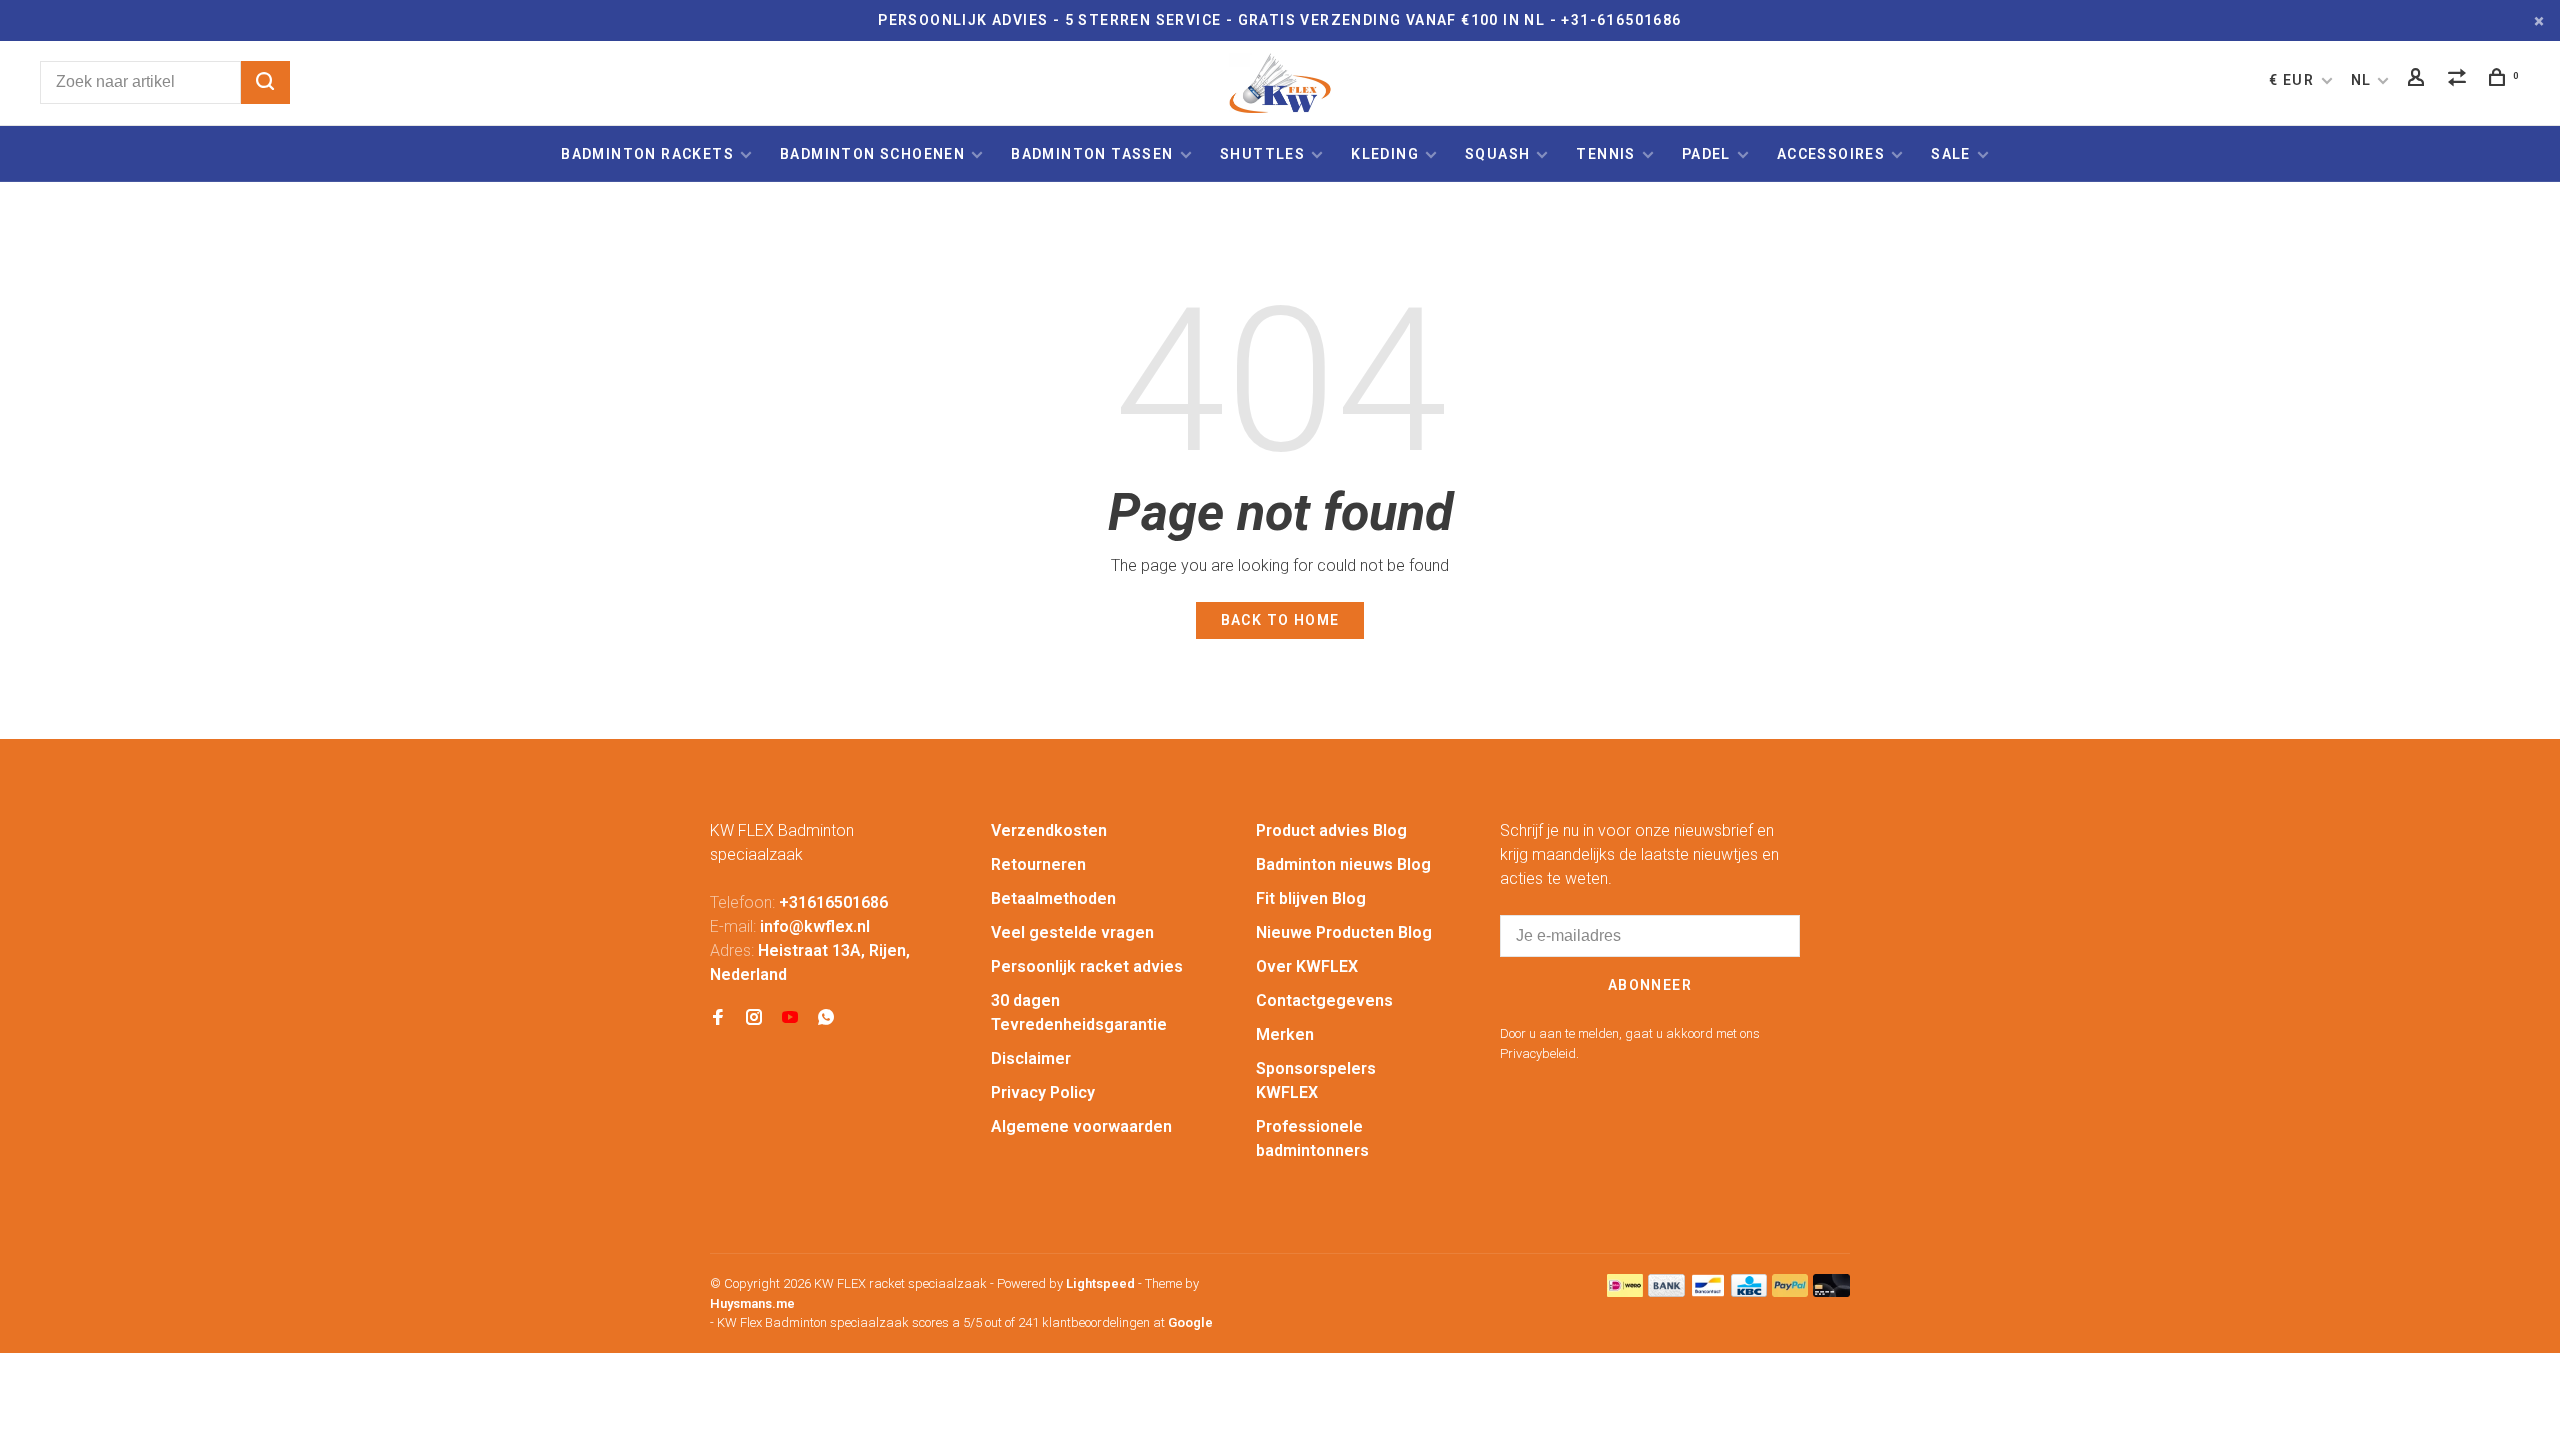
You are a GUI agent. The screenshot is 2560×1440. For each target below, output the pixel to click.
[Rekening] (2419, 80)
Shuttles (1262, 154)
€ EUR (2293, 80)
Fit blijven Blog (1311, 898)
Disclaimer (1031, 1058)
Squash (1497, 154)
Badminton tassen (1094, 154)
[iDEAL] (1625, 1291)
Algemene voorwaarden (1081, 1126)
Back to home (1280, 620)
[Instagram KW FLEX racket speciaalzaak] (754, 1018)
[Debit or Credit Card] (1831, 1291)
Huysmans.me (752, 1303)
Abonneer (1650, 985)
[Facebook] (718, 1018)
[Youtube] (790, 1018)
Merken (1285, 1034)
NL (2361, 80)
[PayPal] (1790, 1291)
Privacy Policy (1043, 1092)
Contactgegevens (1324, 1000)
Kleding (1385, 154)
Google (1190, 1322)
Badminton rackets (647, 154)
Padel (1706, 154)
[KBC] (1749, 1291)
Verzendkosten (1049, 830)
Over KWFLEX (1307, 966)
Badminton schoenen (872, 154)
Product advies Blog (1331, 830)
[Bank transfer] (1666, 1291)
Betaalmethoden (1053, 898)
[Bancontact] (1708, 1291)
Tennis (1605, 154)
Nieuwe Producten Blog (1344, 932)
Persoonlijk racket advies (1087, 966)
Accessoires (1831, 154)
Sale (1951, 154)
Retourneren (1038, 864)
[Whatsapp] (826, 1018)
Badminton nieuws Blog (1343, 864)
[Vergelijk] (2460, 80)
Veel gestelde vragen (1072, 932)
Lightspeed (1100, 1283)
